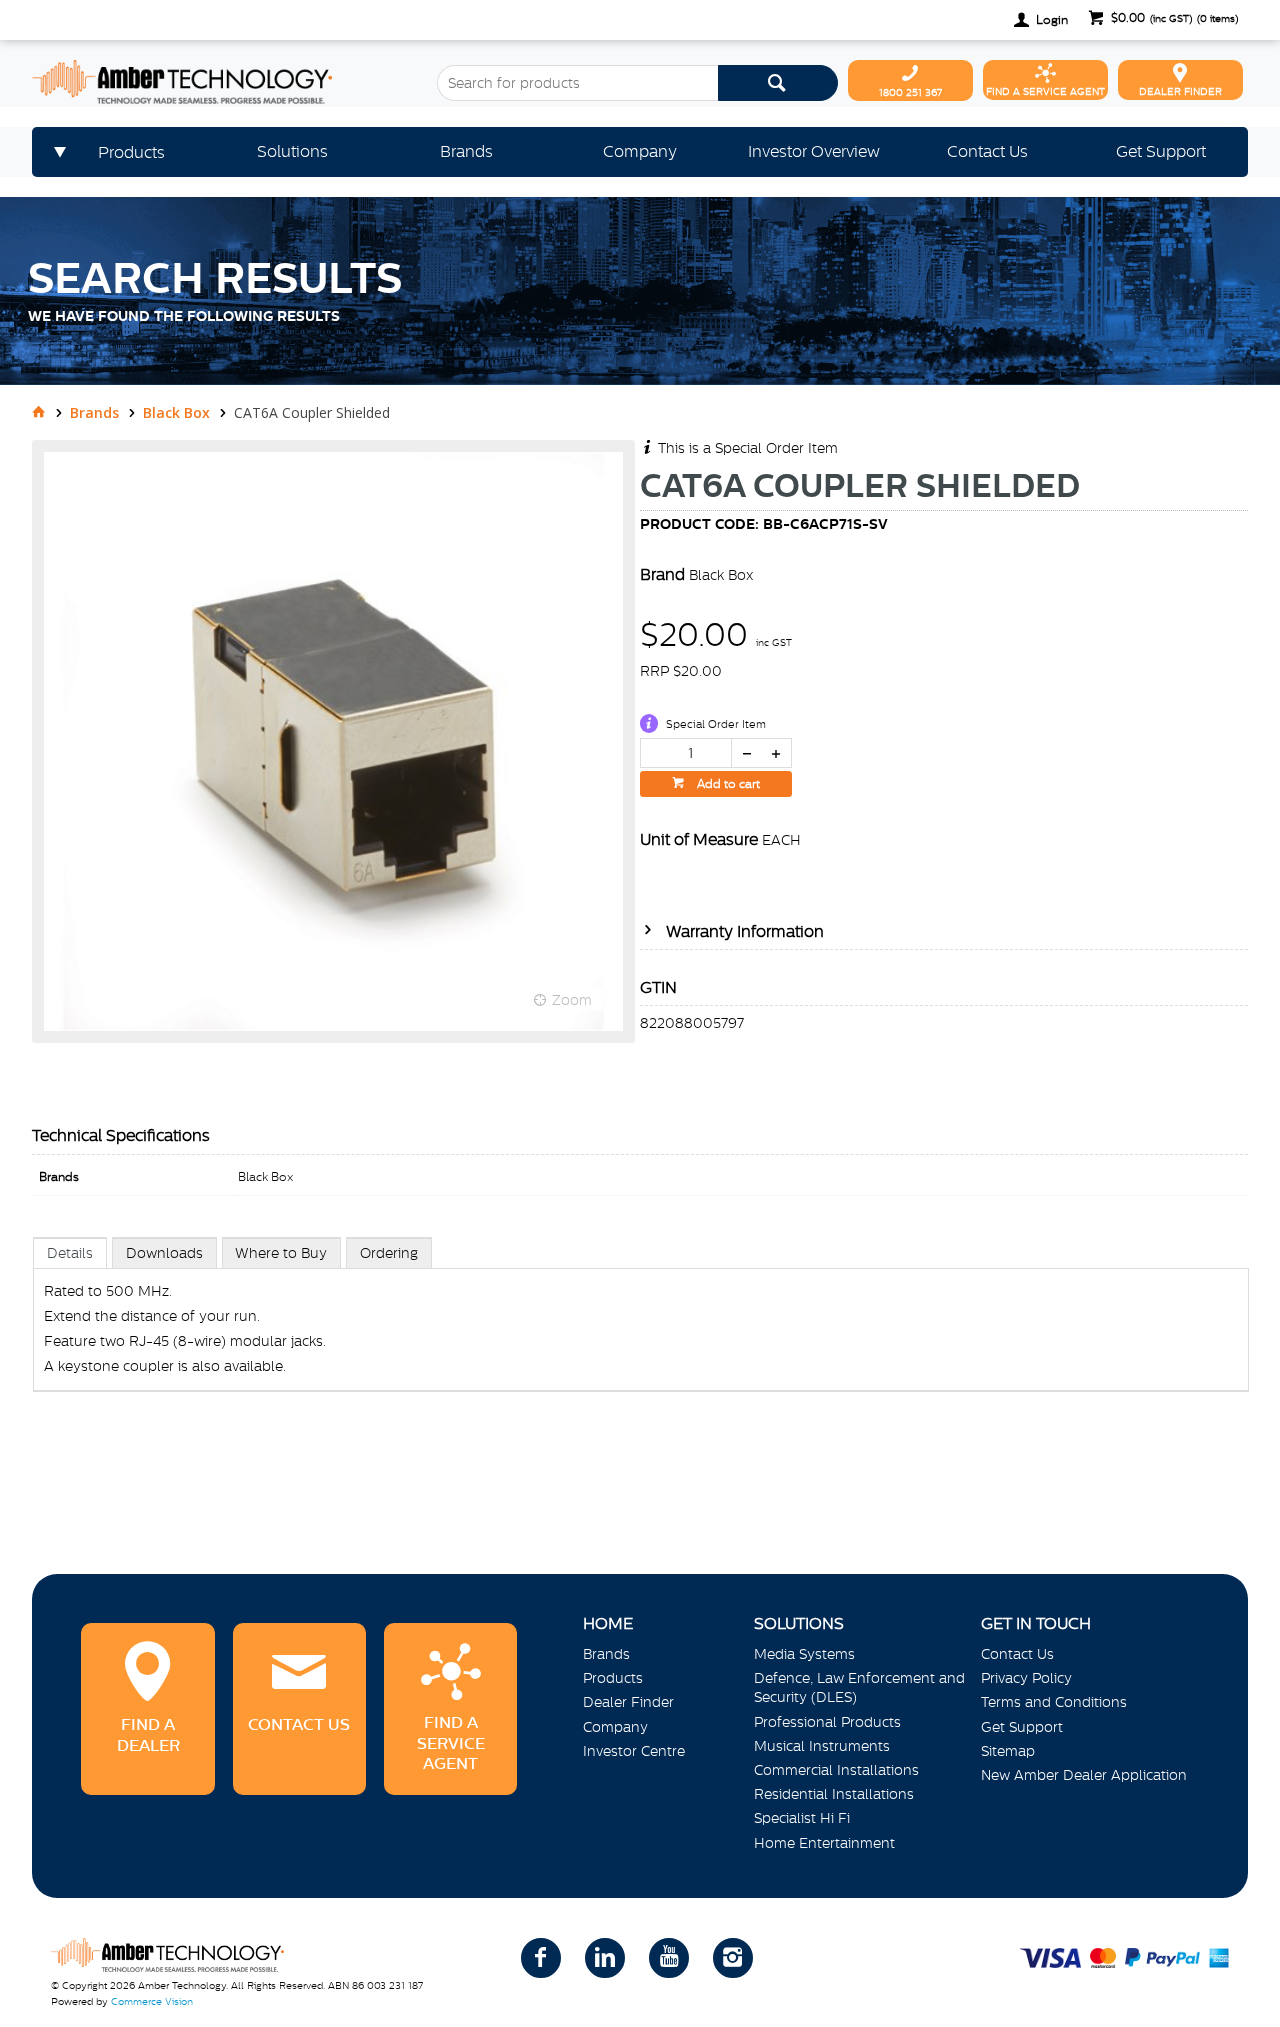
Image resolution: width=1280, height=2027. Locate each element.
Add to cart (727, 784)
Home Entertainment (824, 1843)
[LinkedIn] (605, 1958)
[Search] (778, 83)
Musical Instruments (822, 1746)
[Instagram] (733, 1958)
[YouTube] (669, 1958)
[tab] (70, 1252)
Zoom (572, 1000)
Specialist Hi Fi (802, 1818)
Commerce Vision (152, 2001)
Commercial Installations (836, 1770)
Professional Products (827, 1722)
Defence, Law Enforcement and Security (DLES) (859, 1687)
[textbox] (577, 83)
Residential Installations (834, 1794)
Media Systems (804, 1654)
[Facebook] (541, 1958)
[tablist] (641, 1334)
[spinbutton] (686, 753)
